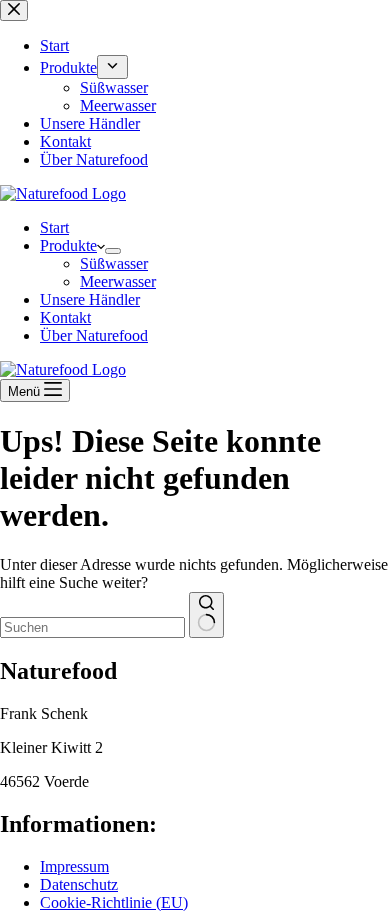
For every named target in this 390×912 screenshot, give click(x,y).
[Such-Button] (206, 615)
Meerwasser (118, 281)
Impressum (74, 866)
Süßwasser (114, 263)
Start (54, 227)
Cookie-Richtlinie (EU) (114, 902)
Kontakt (65, 317)
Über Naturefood (94, 335)
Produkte (68, 245)
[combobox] (92, 627)
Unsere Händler (90, 299)
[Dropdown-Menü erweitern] (113, 251)
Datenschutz (79, 884)
